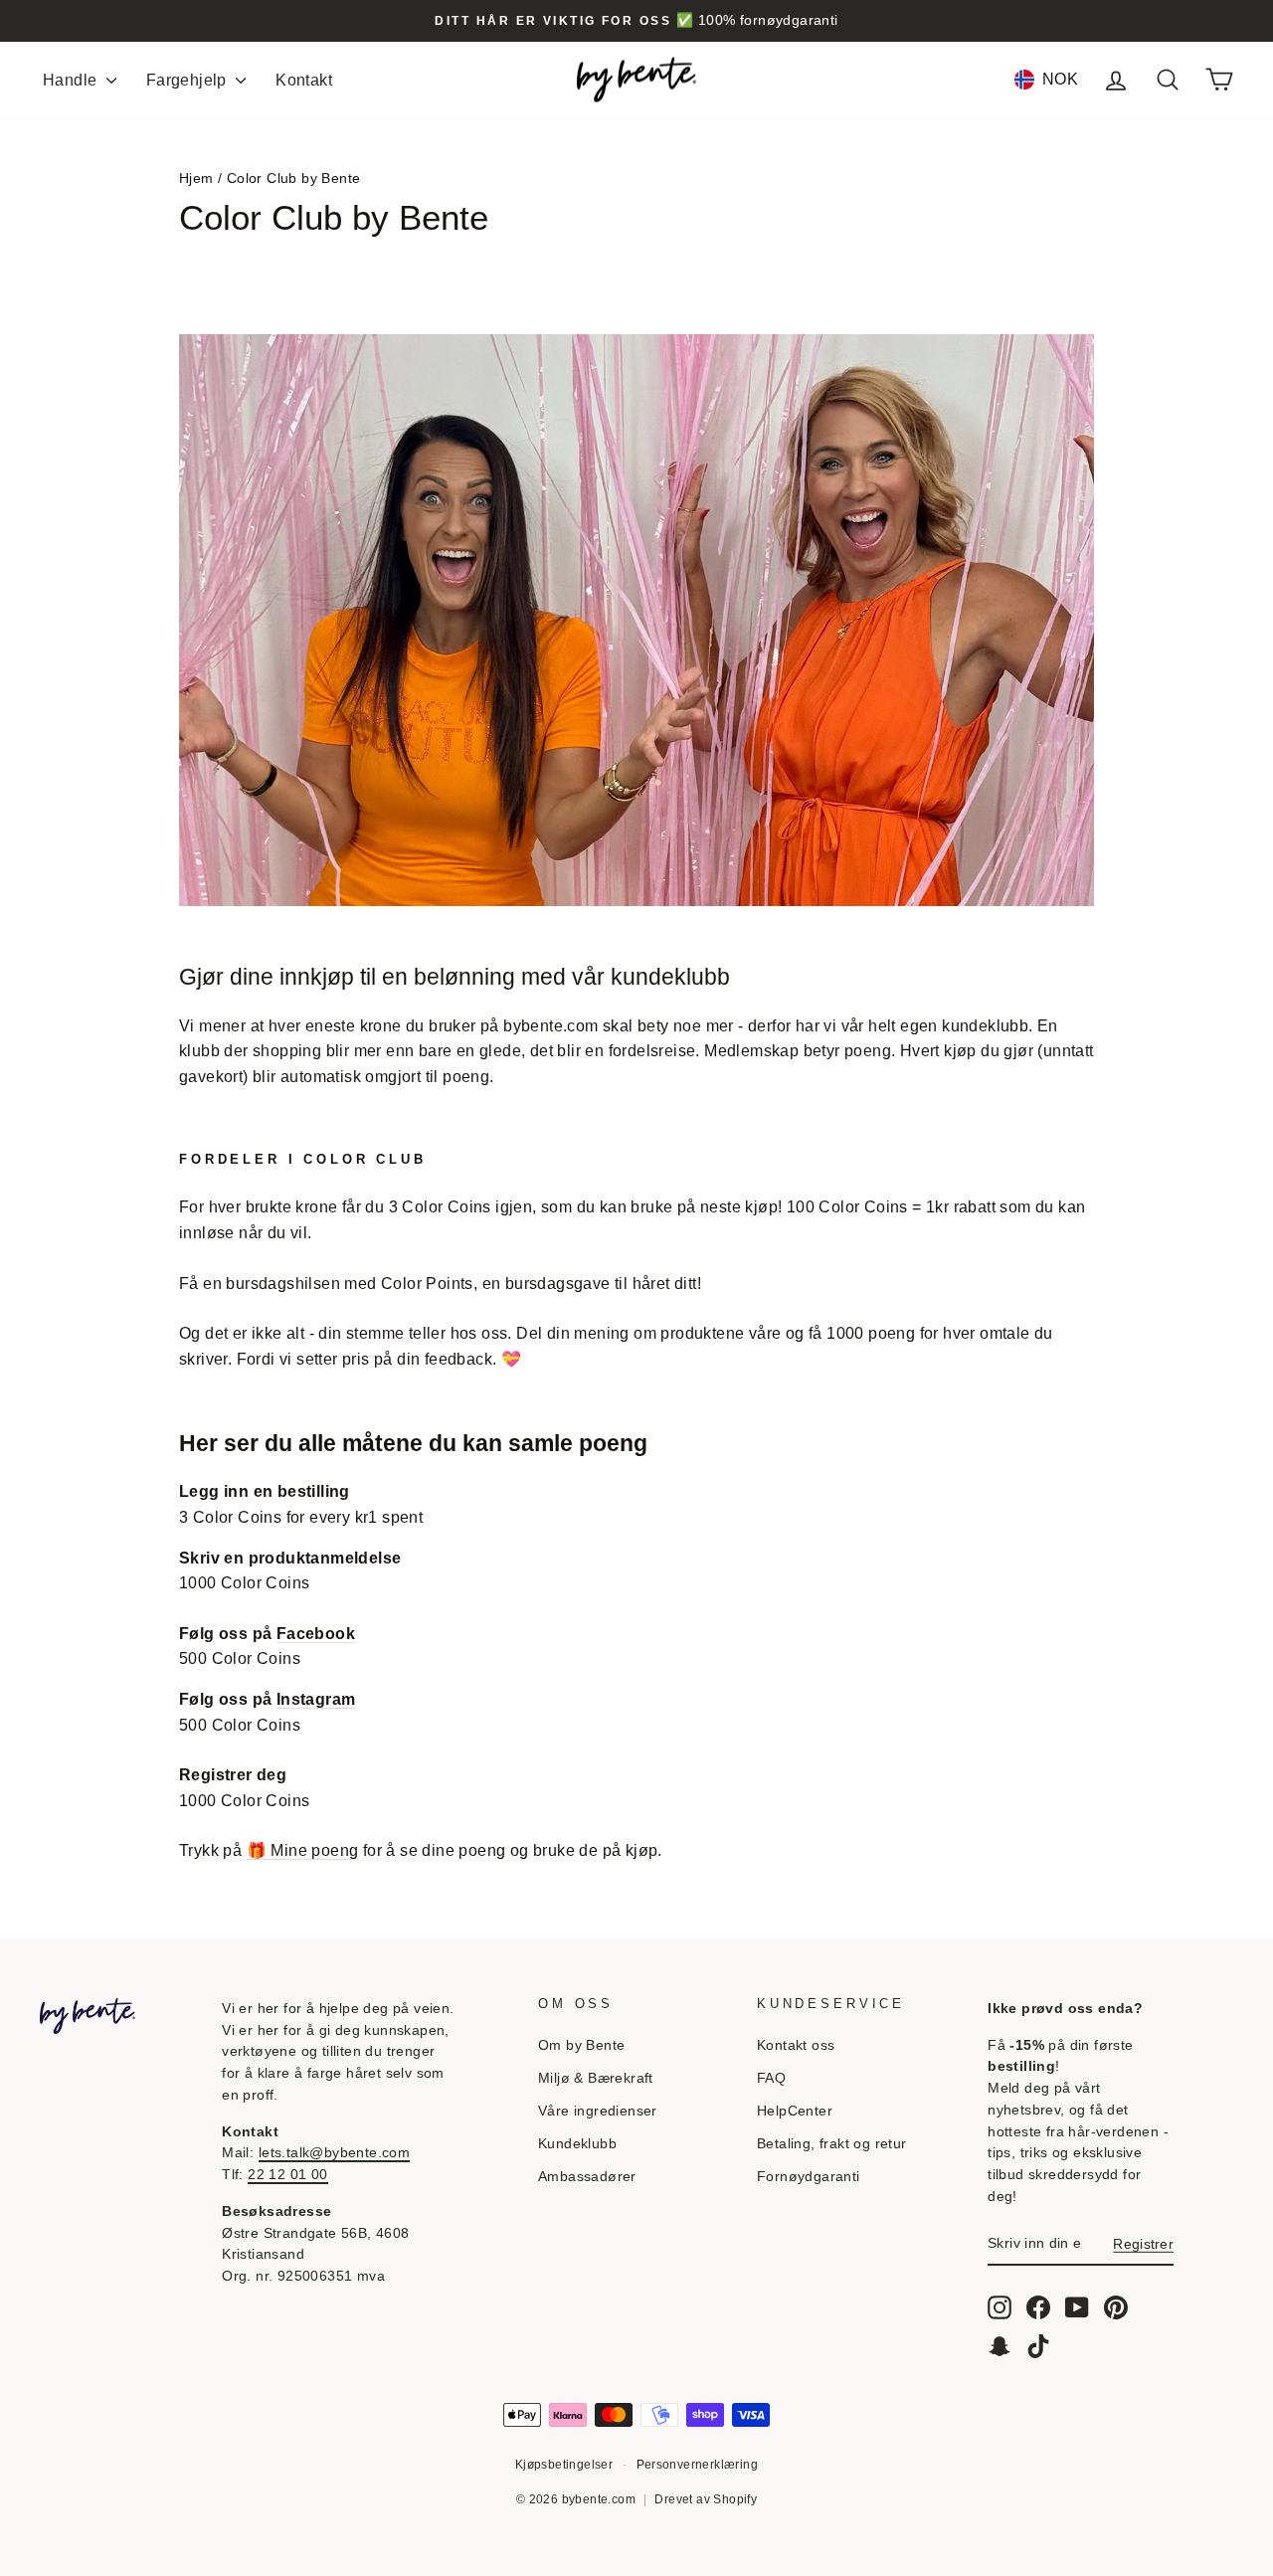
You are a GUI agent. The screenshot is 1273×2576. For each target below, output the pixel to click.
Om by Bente (581, 2045)
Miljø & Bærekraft (596, 2078)
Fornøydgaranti (809, 2177)
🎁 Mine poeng (303, 1850)
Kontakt (304, 80)
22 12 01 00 (287, 2175)
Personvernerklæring (698, 2465)
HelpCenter (795, 2111)
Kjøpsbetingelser (564, 2465)
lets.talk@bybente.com (334, 2153)
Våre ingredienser (598, 2111)
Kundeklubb (577, 2144)
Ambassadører (587, 2177)
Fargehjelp (188, 80)
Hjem (196, 179)
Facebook (316, 1634)
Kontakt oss (796, 2045)
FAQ (771, 2078)
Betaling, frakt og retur (832, 2144)
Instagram (316, 1699)
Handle (72, 80)
